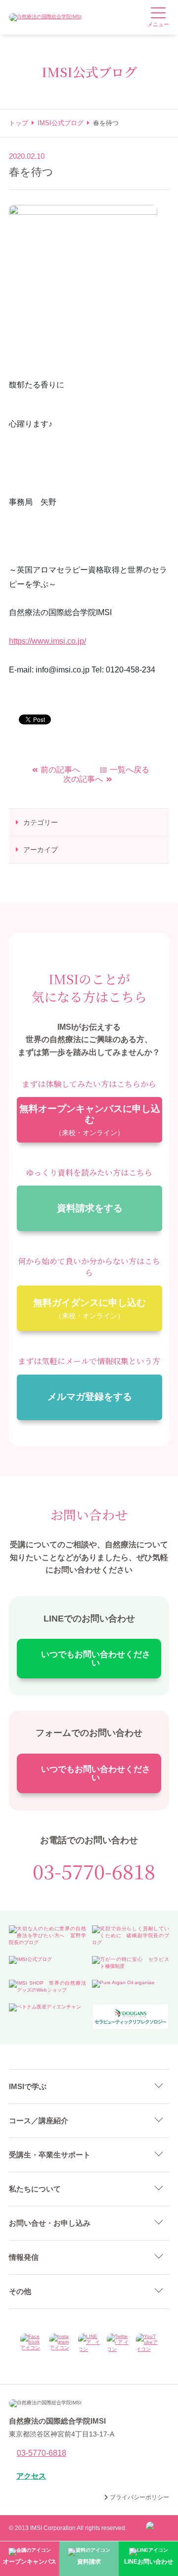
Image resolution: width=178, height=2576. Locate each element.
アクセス (31, 2476)
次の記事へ (83, 779)
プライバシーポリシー (139, 2497)
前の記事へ (60, 770)
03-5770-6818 (94, 1871)
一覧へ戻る (130, 770)
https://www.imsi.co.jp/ (47, 641)
